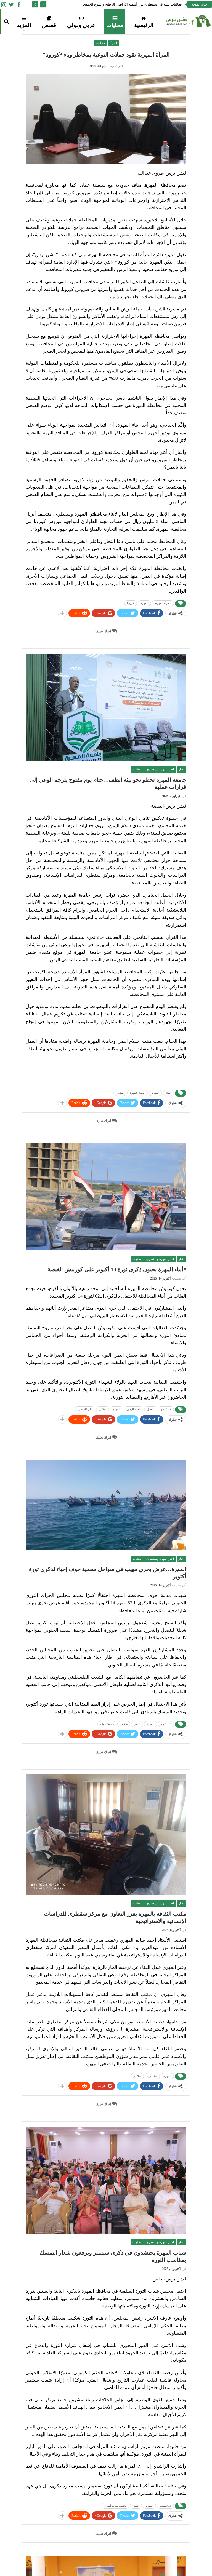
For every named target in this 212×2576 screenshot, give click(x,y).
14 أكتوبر (166, 1724)
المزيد (24, 25)
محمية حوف (107, 1724)
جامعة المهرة (138, 1093)
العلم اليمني (134, 1409)
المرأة (113, 43)
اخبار (181, 769)
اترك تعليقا (104, 631)
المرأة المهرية (163, 603)
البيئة (168, 1093)
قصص (49, 25)
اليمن (137, 1724)
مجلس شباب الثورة (115, 2506)
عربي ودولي (81, 25)
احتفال (151, 1409)
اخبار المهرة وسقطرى (160, 769)
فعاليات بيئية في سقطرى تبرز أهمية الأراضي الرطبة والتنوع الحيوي (132, 4)
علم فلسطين (85, 1409)
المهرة (144, 603)
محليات (115, 25)
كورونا (131, 603)
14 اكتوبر (166, 1409)
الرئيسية (144, 25)
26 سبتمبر (165, 2506)
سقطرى (152, 2076)
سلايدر (120, 1093)
